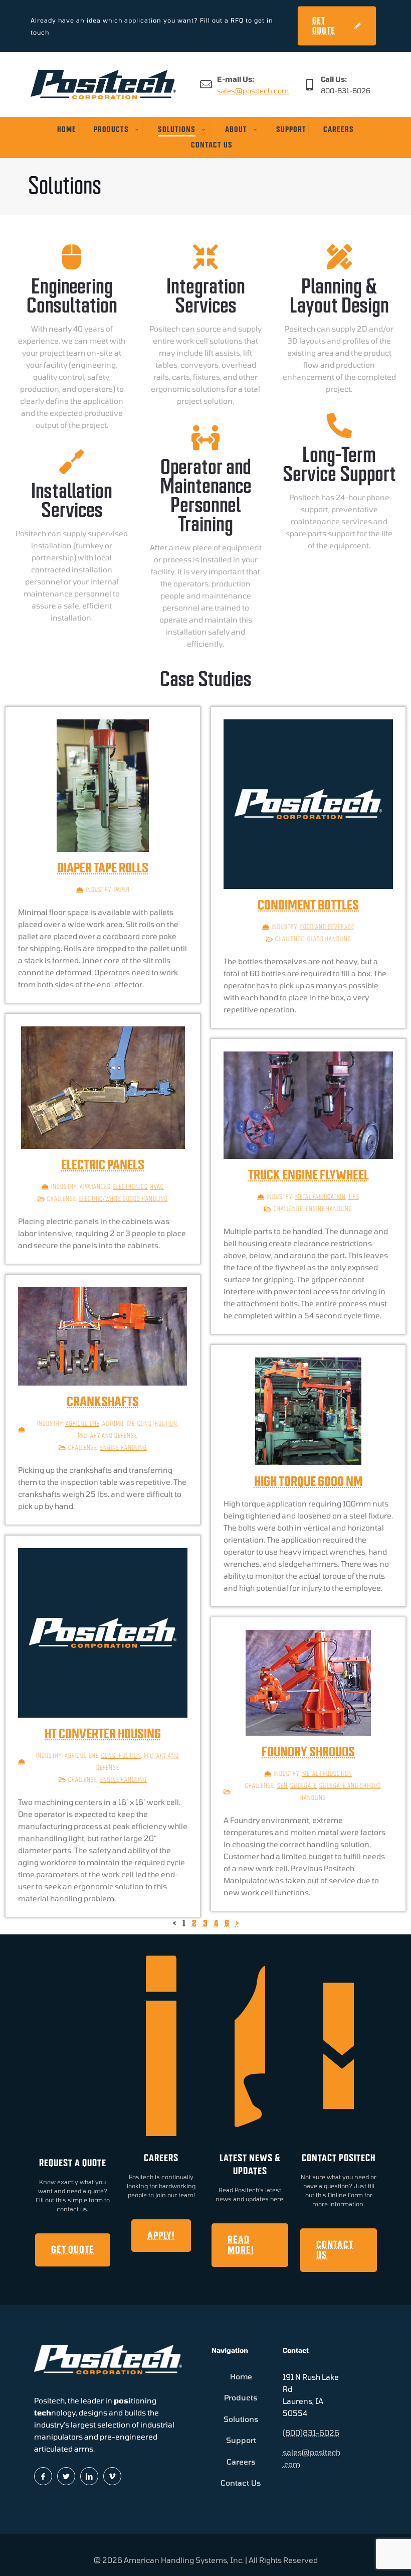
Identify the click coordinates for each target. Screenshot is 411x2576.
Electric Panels (103, 1165)
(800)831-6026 (311, 2433)
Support (241, 2440)
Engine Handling (329, 1209)
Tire (354, 1197)
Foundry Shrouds (308, 1752)
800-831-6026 (346, 91)
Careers (241, 2462)
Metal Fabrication (321, 1197)
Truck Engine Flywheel (309, 1175)
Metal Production (327, 1774)
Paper (122, 890)
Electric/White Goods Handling (124, 1199)
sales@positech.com (253, 91)
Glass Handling (329, 939)
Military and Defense (108, 1435)
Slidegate (303, 1786)
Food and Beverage (327, 927)
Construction (157, 1423)
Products (241, 2397)
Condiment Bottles (308, 905)
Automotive (119, 1423)
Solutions (241, 2419)
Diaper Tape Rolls (103, 868)
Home (241, 2376)
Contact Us (241, 2483)
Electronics (131, 1187)
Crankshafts (103, 1402)
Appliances (95, 1187)
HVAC (157, 1187)
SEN (282, 1786)
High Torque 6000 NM (309, 1481)
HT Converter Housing (103, 1734)
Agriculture (83, 1423)
